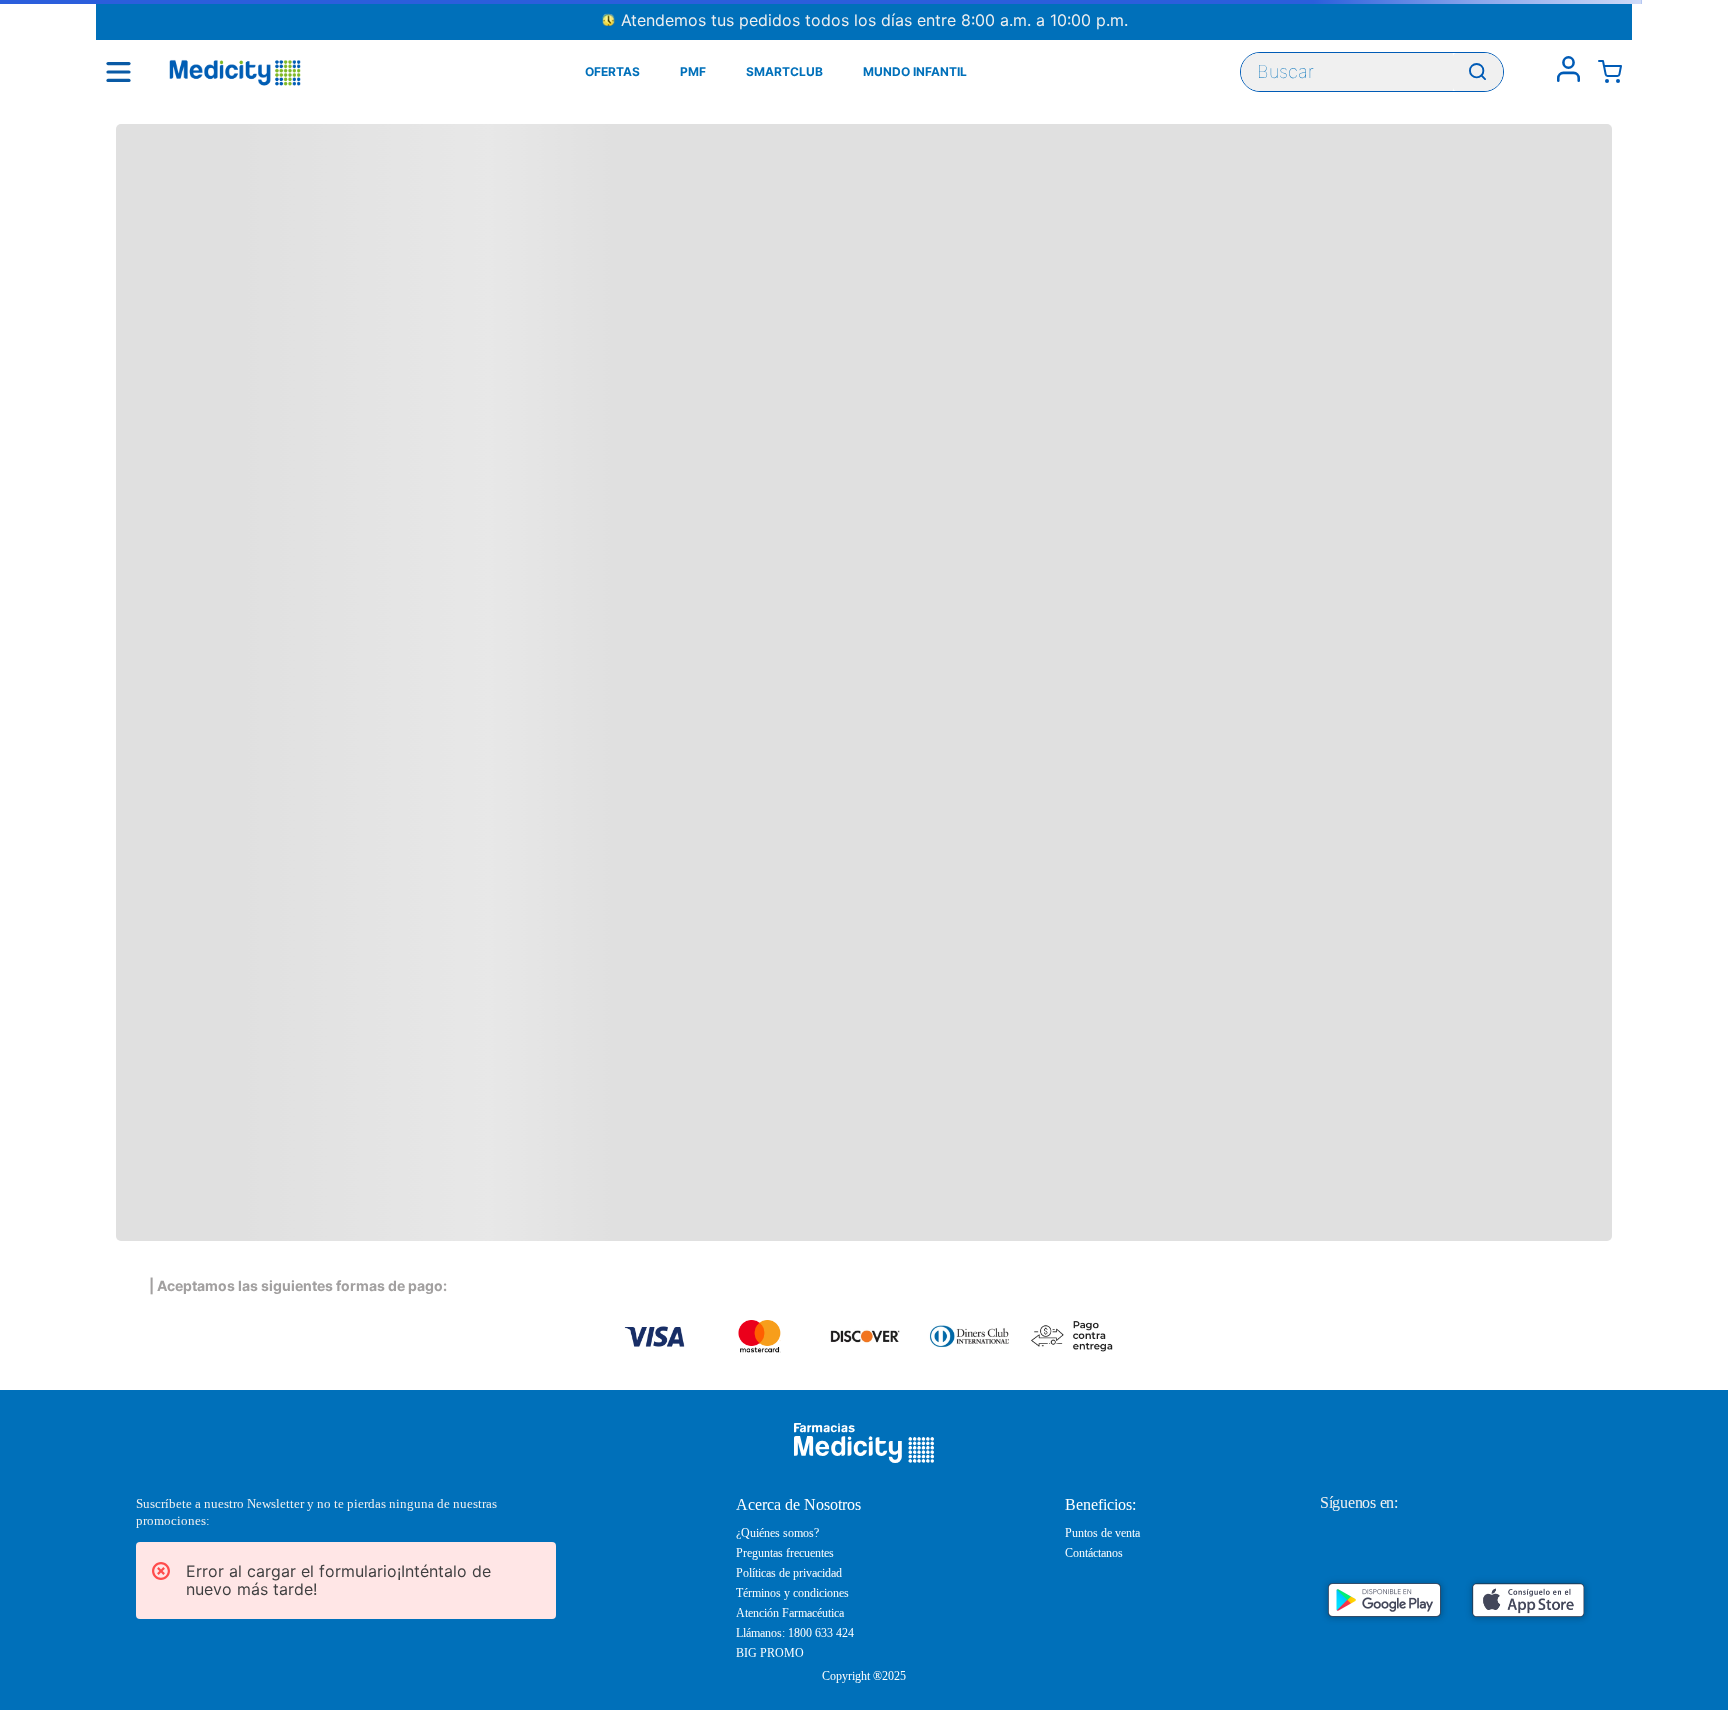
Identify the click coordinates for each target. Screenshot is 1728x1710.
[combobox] (1372, 72)
